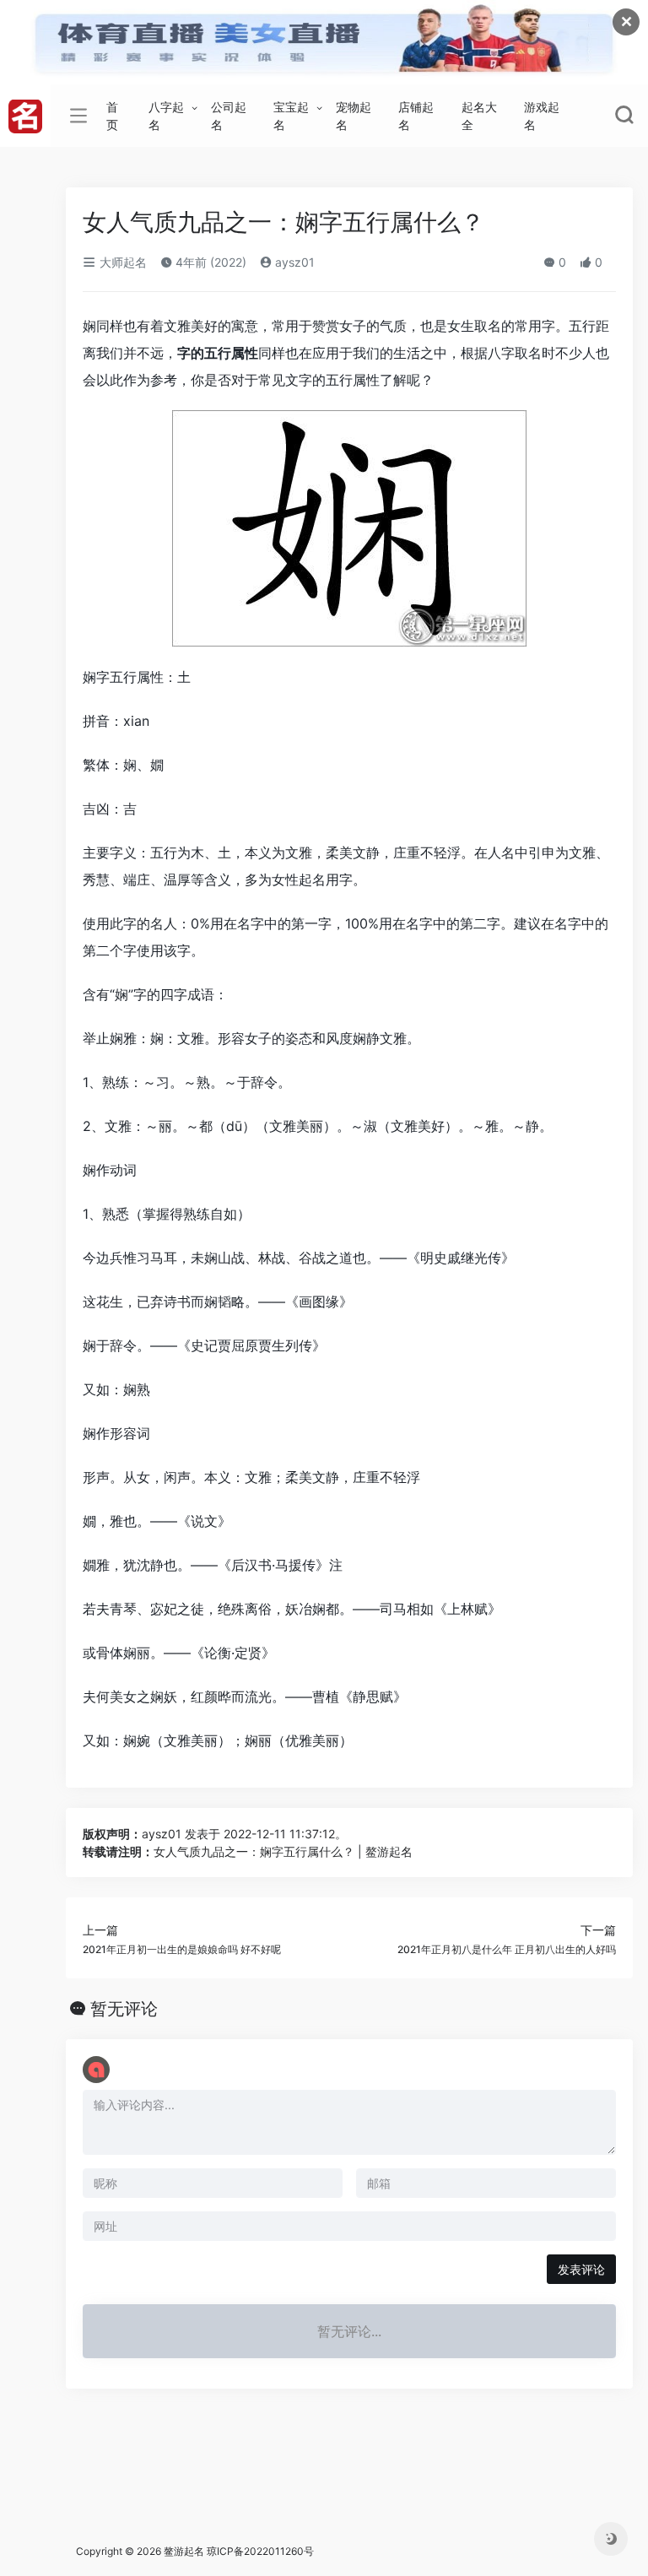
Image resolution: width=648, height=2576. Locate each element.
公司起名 (229, 116)
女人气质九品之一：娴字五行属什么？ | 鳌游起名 (283, 1851)
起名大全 (479, 116)
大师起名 (121, 262)
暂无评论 (124, 2009)
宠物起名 (354, 116)
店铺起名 (416, 116)
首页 (112, 116)
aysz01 (293, 262)
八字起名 (166, 116)
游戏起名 (542, 116)
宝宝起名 (291, 116)
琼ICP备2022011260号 (262, 2551)
